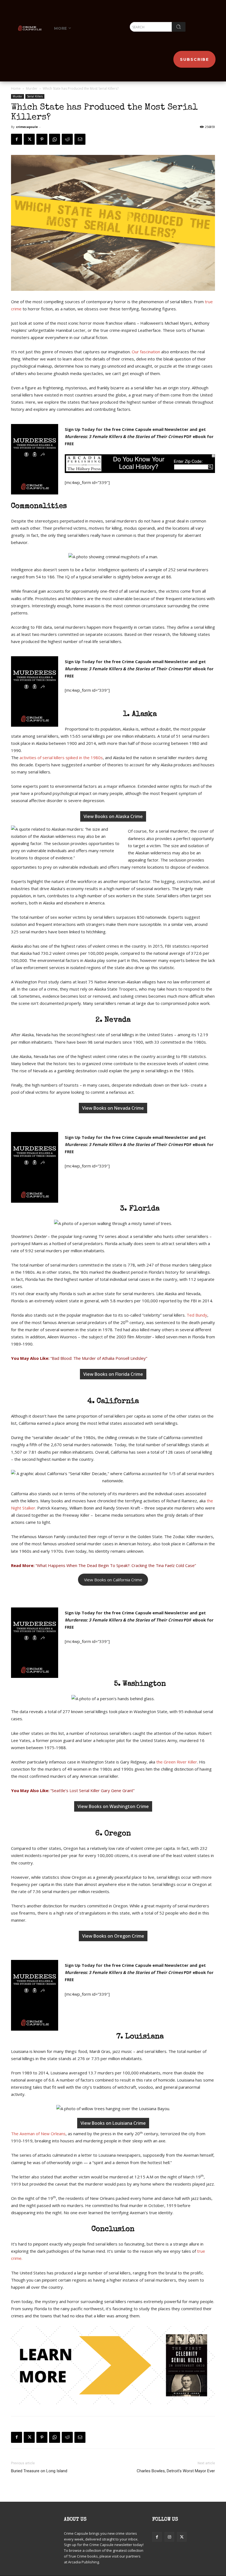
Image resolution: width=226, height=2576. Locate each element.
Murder (32, 88)
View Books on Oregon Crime (113, 1936)
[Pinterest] (42, 139)
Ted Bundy (197, 1315)
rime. (18, 2258)
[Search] (179, 27)
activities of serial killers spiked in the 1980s (61, 758)
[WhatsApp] (55, 139)
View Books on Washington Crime (113, 1806)
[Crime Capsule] (30, 28)
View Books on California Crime (113, 1580)
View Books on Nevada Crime (113, 1108)
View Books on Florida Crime (113, 1374)
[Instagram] (169, 2537)
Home (16, 88)
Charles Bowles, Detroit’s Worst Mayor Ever (176, 2471)
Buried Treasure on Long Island (39, 2471)
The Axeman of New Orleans (38, 2134)
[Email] (80, 139)
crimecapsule (27, 127)
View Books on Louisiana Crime (113, 2123)
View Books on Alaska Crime (113, 816)
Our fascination (146, 352)
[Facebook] (17, 139)
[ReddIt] (67, 139)
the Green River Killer (177, 1762)
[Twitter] (29, 139)
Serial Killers (35, 96)
